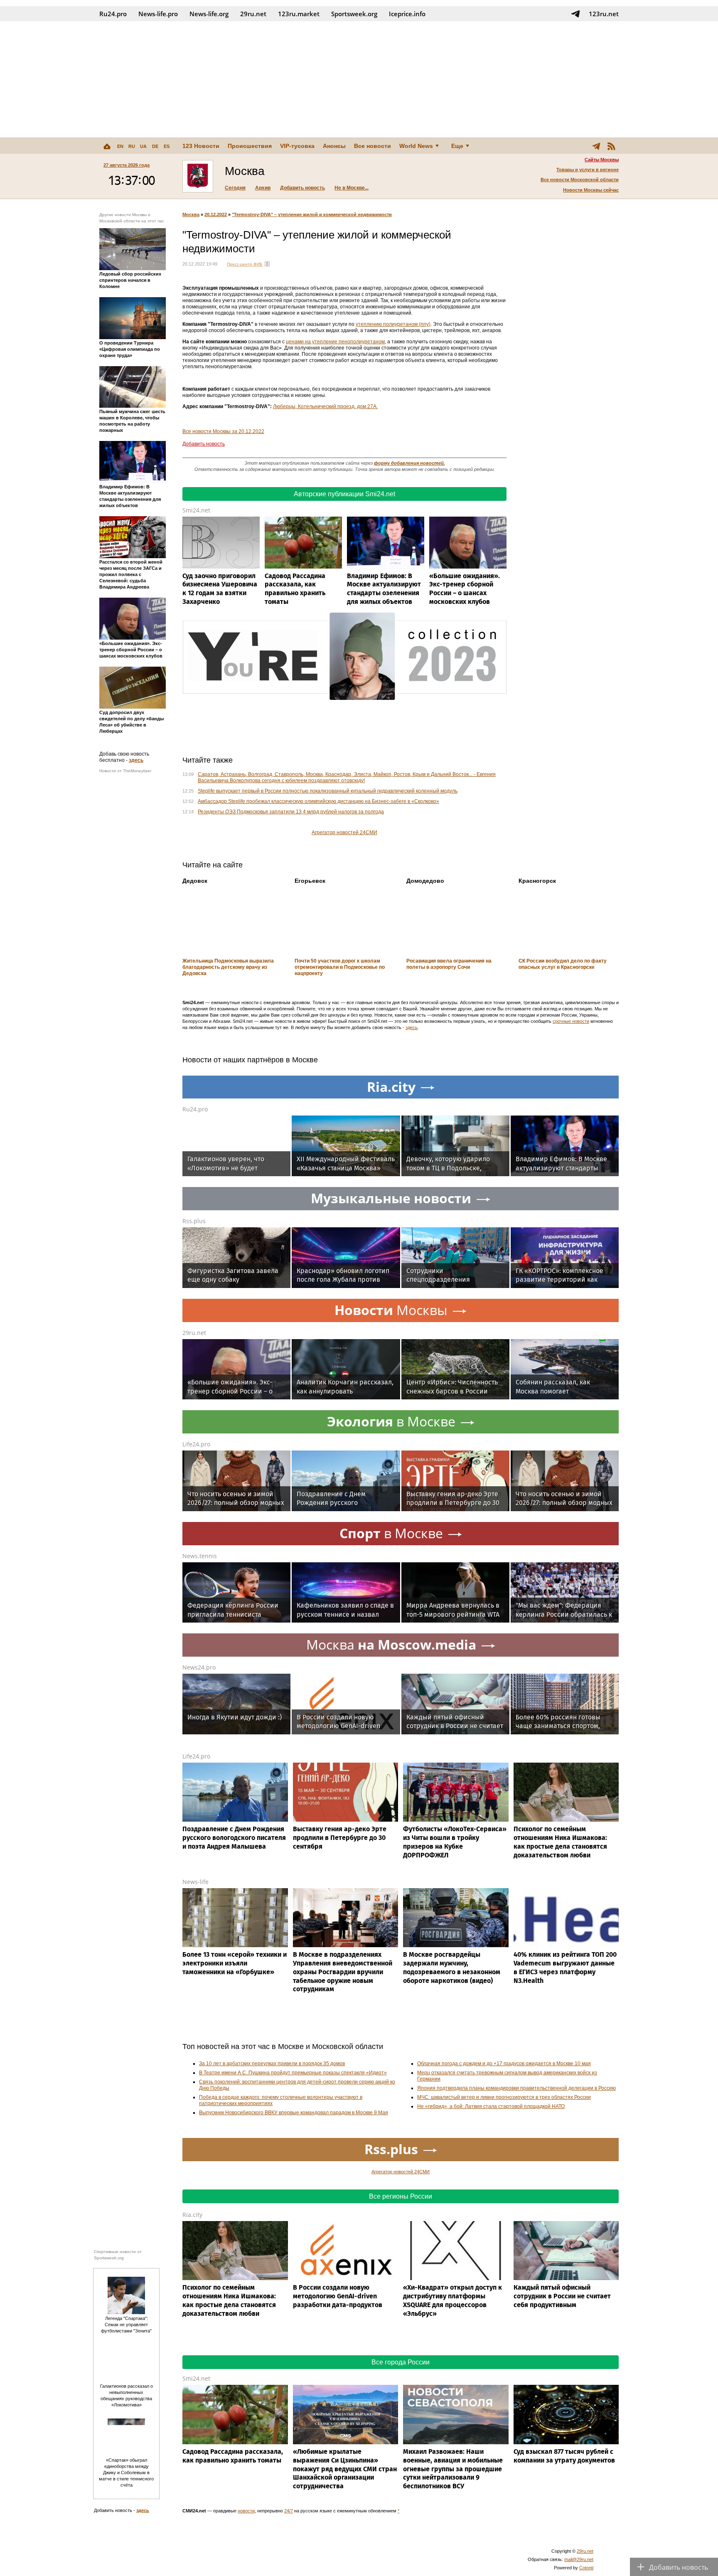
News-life (195, 1882)
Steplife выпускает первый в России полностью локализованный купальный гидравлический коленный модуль (328, 791)
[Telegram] (596, 146)
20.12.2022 (216, 214)
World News (416, 146)
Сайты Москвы (602, 160)
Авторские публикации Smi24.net (344, 494)
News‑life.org (209, 14)
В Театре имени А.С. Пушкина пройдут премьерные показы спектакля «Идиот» (293, 2073)
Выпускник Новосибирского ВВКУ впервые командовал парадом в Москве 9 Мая (294, 2113)
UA (143, 146)
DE (155, 146)
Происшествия (250, 146)
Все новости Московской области (580, 180)
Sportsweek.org (354, 14)
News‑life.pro (158, 14)
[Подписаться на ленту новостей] (611, 146)
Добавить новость (302, 188)
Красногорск (537, 881)
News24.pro (199, 1667)
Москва (191, 214)
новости (246, 2511)
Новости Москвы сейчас (591, 190)
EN (120, 146)
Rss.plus (194, 1221)
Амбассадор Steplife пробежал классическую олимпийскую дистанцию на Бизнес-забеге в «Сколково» (318, 801)
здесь (136, 760)
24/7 (289, 2511)
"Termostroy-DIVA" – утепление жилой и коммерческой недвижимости (312, 214)
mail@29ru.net (579, 2559)
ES (167, 146)
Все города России (401, 2362)
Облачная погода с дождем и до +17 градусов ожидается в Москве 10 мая (504, 2064)
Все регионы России (401, 2196)
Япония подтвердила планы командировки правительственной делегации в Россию (516, 2088)
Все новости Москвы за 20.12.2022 (223, 431)
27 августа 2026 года (127, 165)
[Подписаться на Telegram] (575, 14)
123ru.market (299, 14)
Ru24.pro (113, 14)
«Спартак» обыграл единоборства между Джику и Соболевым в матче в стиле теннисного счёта (126, 2473)
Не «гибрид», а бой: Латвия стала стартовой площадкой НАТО (491, 2106)
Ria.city (192, 2215)
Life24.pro (196, 1444)
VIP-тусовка (297, 146)
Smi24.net (196, 510)
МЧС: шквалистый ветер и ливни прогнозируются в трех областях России (504, 2097)
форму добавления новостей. (409, 463)
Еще (457, 146)
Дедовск (195, 881)
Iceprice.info (407, 14)
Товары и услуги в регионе (588, 170)
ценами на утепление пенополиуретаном (335, 342)
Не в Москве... (352, 188)
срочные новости (571, 1021)
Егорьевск (310, 881)
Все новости (373, 146)
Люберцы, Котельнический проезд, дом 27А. (325, 406)
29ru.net (253, 14)
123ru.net (604, 14)
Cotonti (586, 2568)
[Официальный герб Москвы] (198, 176)
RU (132, 146)
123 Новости (201, 146)
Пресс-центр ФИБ (245, 264)
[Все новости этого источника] (267, 264)
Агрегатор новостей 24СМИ (344, 832)
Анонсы (334, 146)
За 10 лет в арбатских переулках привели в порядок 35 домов (272, 2064)
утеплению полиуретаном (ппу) (393, 324)
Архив (263, 188)
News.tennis (200, 1556)
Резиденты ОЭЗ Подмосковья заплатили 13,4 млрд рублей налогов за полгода (291, 812)
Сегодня (235, 188)
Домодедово (425, 881)
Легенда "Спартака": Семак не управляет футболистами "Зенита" (126, 2325)
